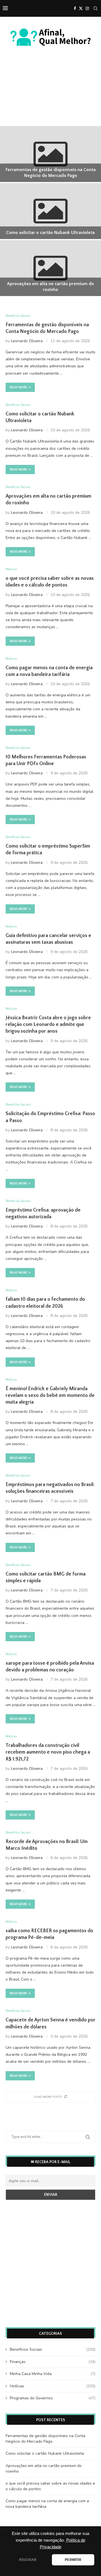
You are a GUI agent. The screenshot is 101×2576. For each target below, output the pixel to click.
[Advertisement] (50, 102)
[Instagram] (87, 8)
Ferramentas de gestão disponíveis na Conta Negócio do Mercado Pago (45, 2439)
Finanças (53, 2362)
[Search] (95, 8)
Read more (19, 387)
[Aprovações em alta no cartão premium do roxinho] (50, 268)
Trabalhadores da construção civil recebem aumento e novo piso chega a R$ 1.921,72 (48, 1752)
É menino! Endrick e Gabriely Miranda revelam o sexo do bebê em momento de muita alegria (50, 1396)
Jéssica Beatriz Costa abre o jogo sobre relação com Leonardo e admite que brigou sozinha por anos (48, 1025)
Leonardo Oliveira (27, 341)
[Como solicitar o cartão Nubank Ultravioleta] (50, 211)
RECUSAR (28, 2560)
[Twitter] (81, 8)
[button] (8, 211)
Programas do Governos (53, 2398)
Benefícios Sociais (53, 2349)
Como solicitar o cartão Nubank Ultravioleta (50, 233)
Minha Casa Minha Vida (53, 2374)
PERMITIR (73, 2560)
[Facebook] (75, 8)
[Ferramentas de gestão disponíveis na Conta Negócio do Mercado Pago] (50, 154)
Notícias (53, 2386)
